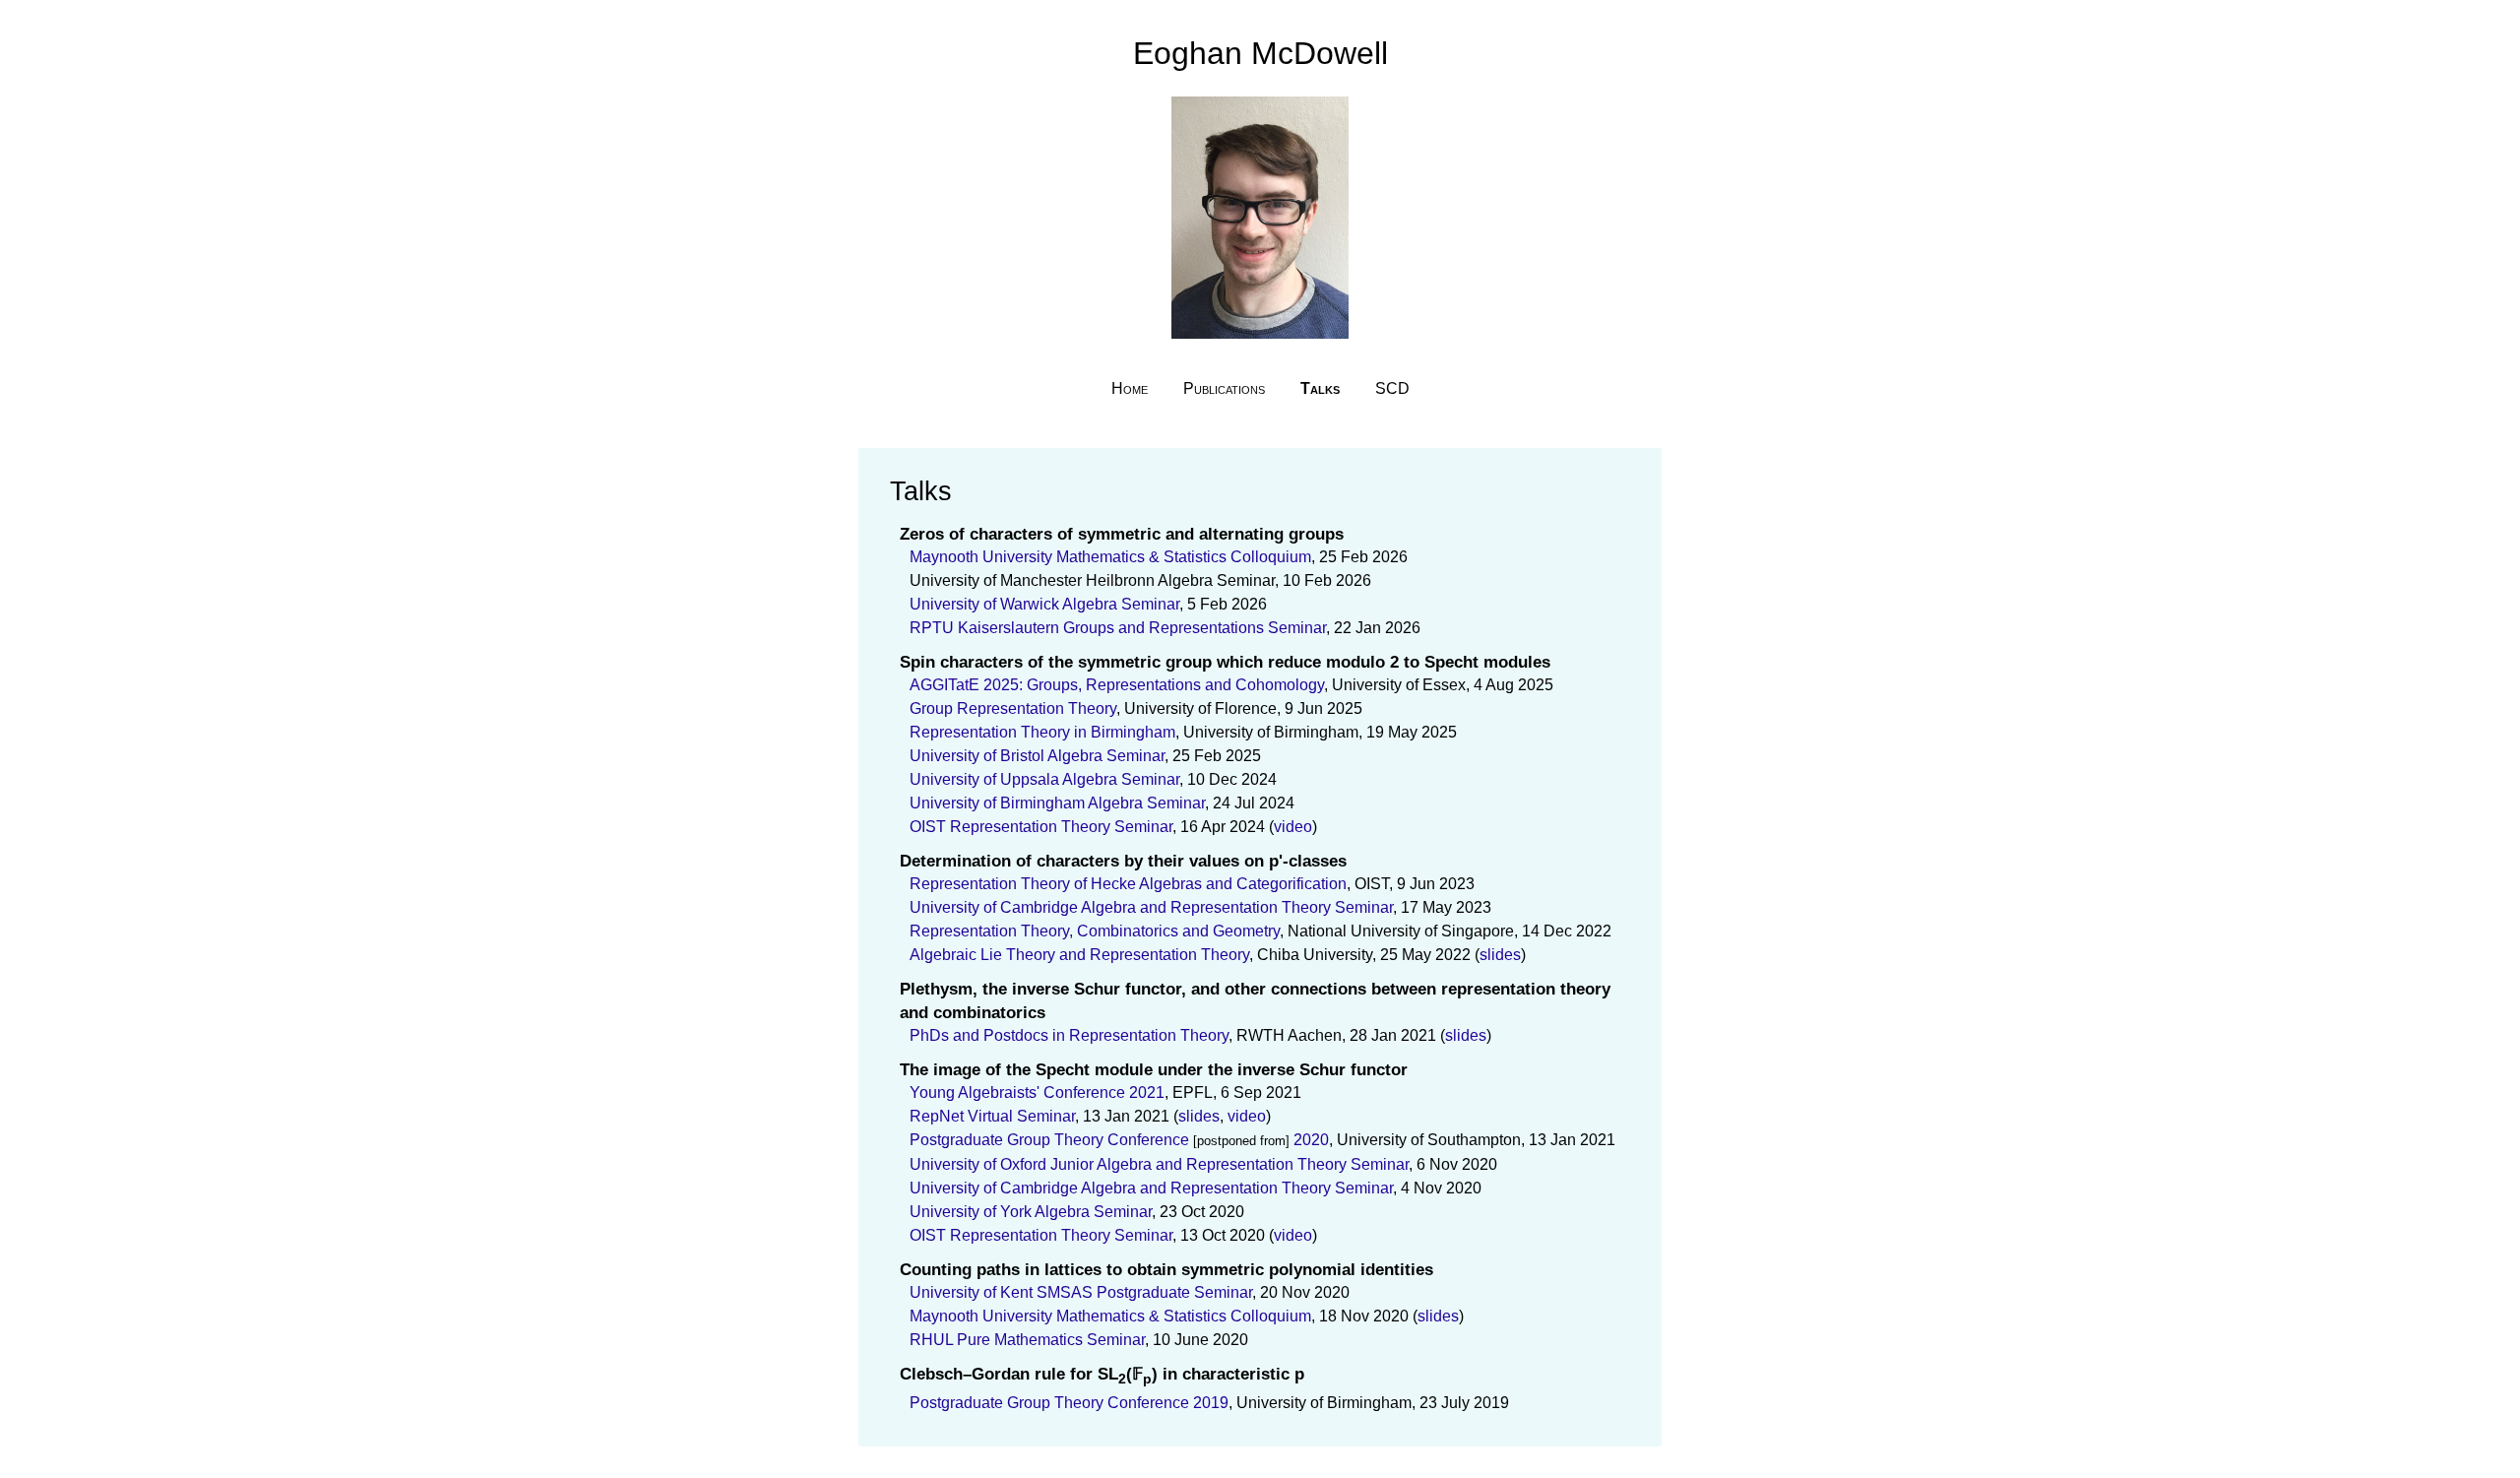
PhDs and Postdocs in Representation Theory (1069, 1035)
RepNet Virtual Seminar (992, 1116)
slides (1500, 955)
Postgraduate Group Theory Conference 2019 (1069, 1403)
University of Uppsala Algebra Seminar (1044, 779)
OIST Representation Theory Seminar (1041, 827)
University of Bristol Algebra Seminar (1037, 756)
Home (1130, 388)
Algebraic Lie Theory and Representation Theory (1079, 955)
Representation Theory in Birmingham (1042, 732)
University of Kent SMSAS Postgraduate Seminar (1081, 1292)
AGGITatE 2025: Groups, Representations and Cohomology (1117, 685)
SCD (1392, 388)
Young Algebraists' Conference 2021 (1037, 1092)
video (1293, 827)
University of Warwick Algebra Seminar (1044, 604)
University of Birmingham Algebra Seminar (1057, 803)
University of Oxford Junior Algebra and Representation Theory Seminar (1159, 1164)
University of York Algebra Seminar (1031, 1212)
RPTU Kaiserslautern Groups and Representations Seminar (1118, 628)
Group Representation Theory (1013, 708)
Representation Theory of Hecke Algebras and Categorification (1128, 884)
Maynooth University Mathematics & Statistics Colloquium (1110, 557)
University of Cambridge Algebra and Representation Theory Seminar (1151, 907)
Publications (1224, 388)
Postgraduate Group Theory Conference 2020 (1119, 1140)
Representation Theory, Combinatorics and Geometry (1095, 931)
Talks (1320, 388)
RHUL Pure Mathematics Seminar (1027, 1340)
